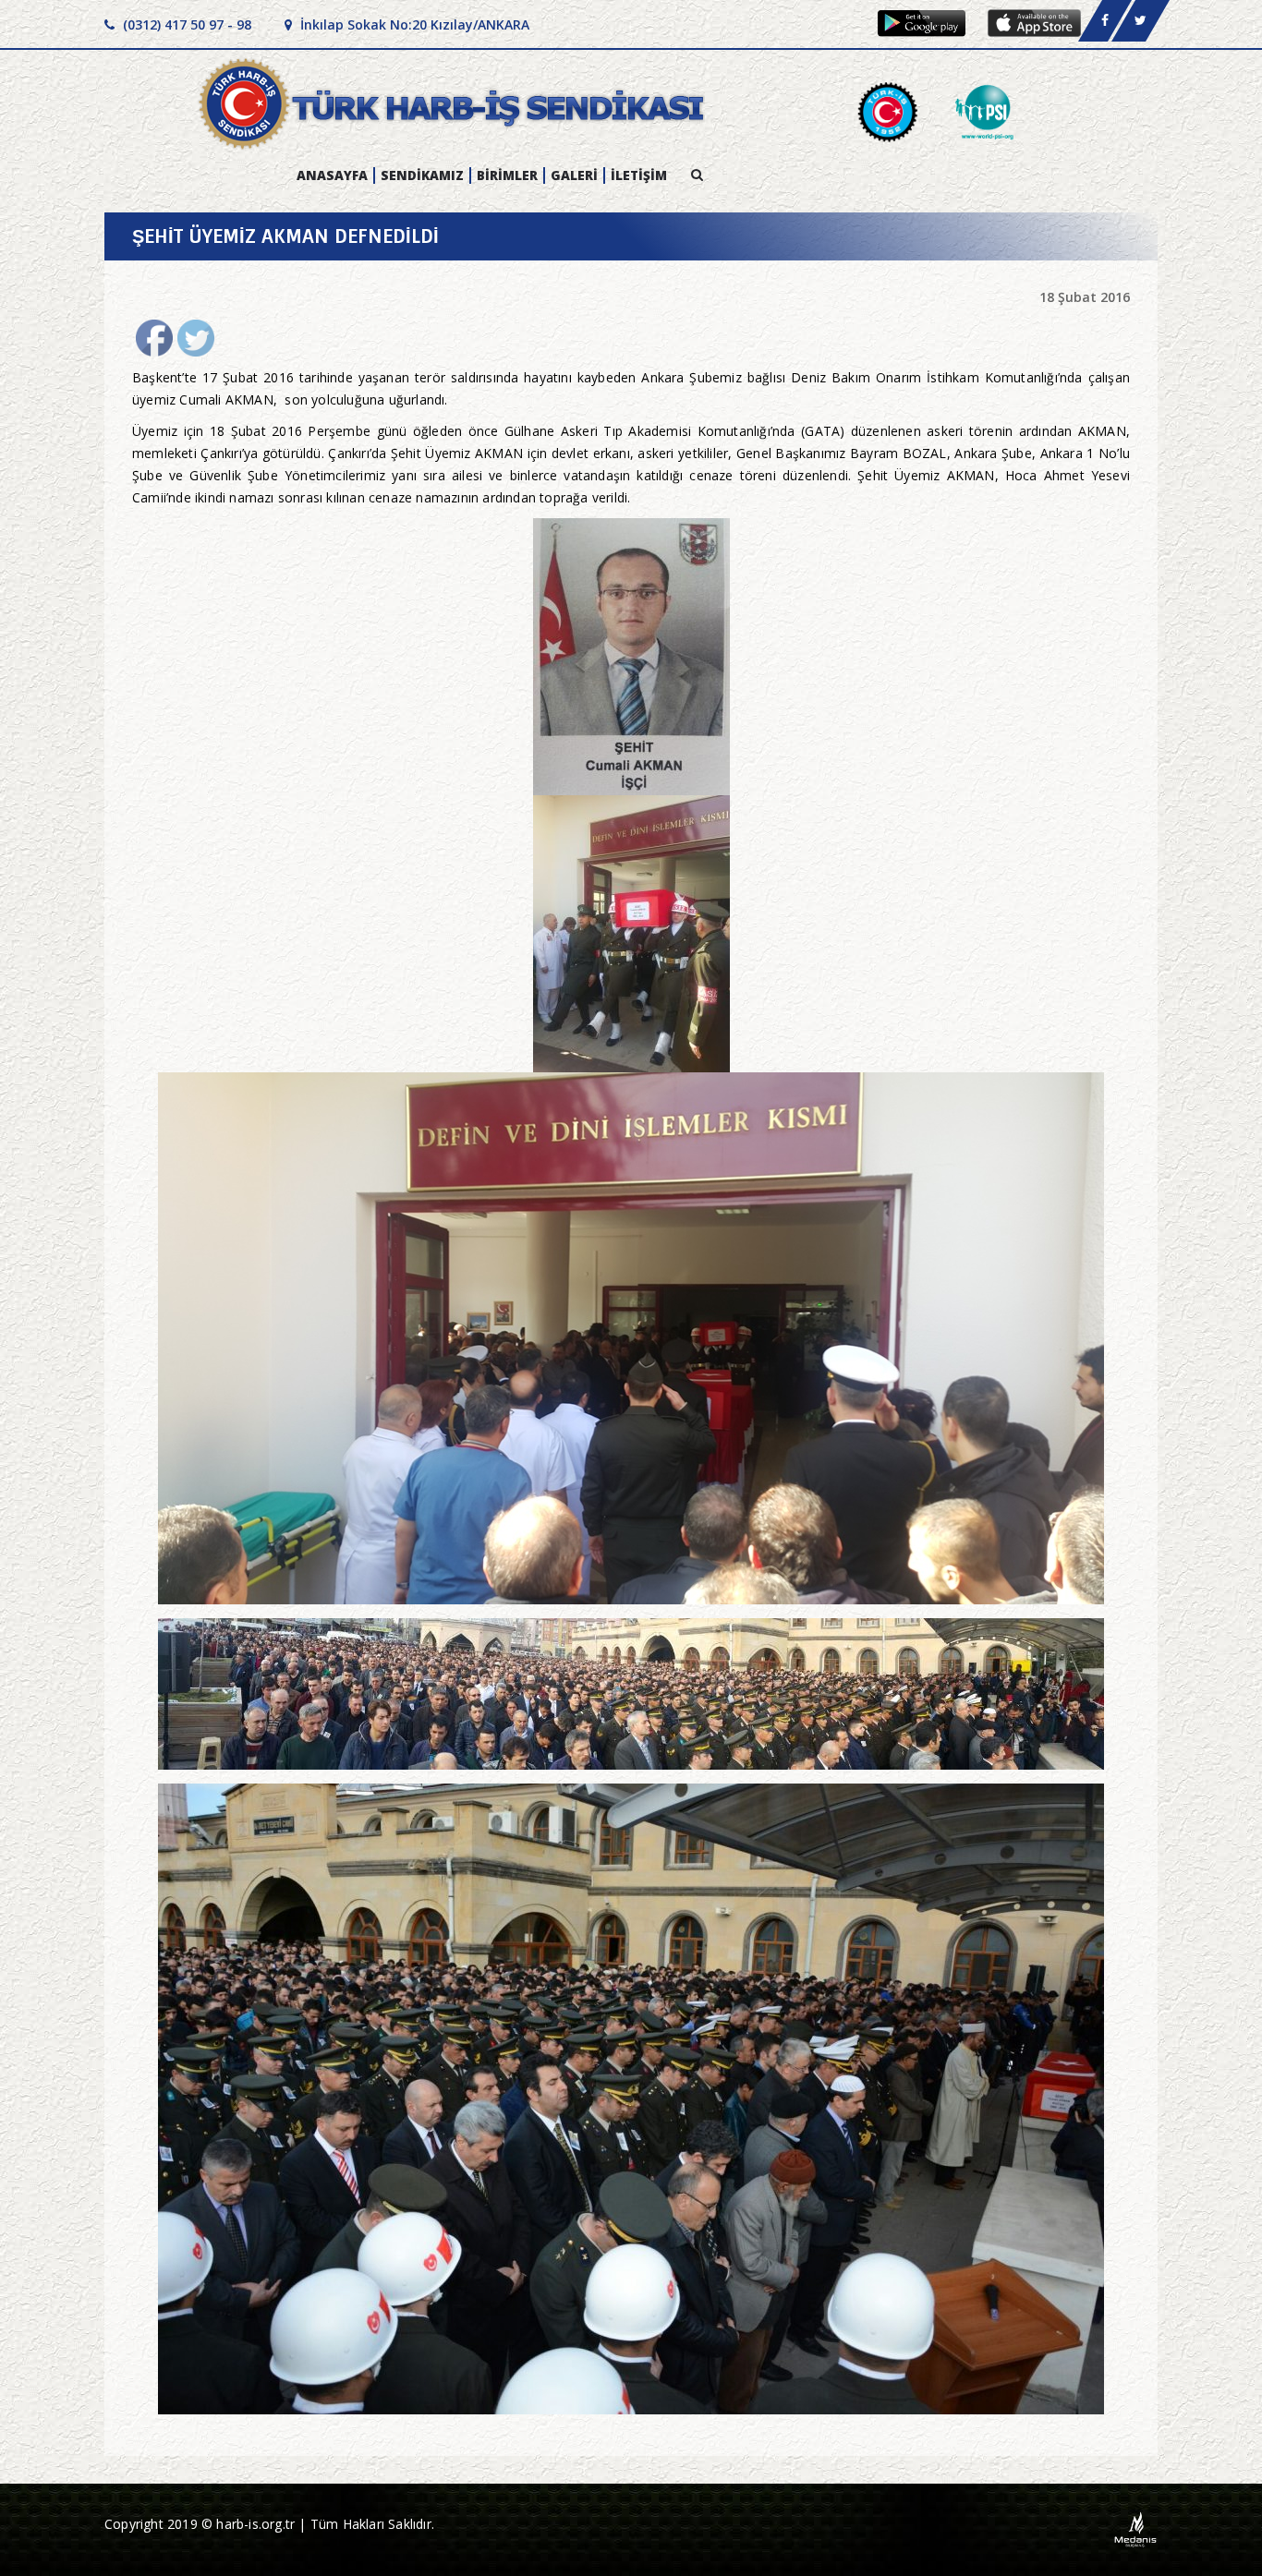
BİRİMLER (507, 175)
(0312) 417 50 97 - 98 (185, 24)
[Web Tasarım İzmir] (1136, 2528)
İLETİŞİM (639, 175)
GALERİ (574, 175)
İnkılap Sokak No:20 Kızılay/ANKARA (413, 24)
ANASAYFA (332, 175)
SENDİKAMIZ (422, 175)
